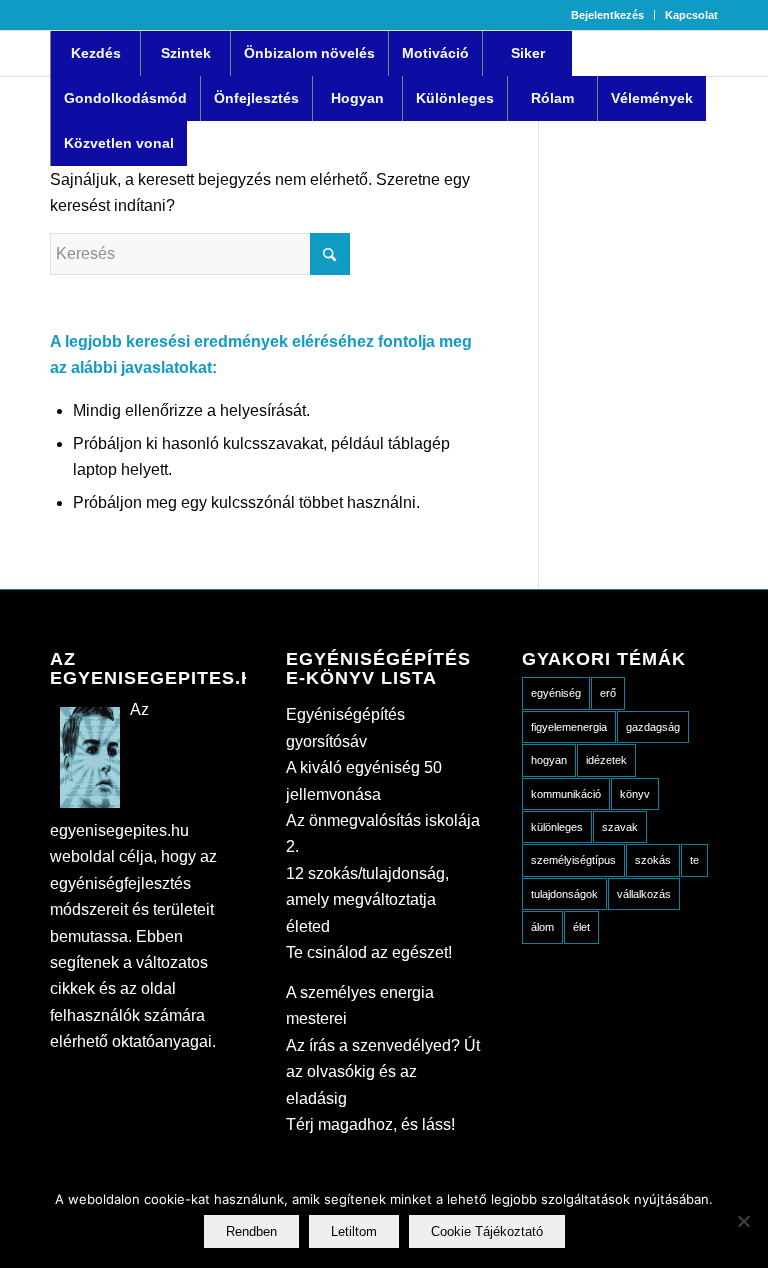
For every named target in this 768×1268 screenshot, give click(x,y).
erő (608, 693)
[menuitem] (608, 15)
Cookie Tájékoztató (487, 1231)
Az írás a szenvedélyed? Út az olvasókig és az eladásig (383, 1072)
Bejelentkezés (607, 15)
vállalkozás (644, 894)
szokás (653, 860)
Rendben (251, 1231)
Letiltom (354, 1231)
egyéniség (556, 693)
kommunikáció (566, 794)
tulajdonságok (564, 894)
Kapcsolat (691, 15)
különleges (557, 827)
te (694, 860)
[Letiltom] (743, 1221)
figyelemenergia (569, 727)
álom (542, 927)
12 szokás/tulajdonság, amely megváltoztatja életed (367, 900)
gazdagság (653, 727)
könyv (635, 794)
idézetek (606, 760)
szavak (620, 827)
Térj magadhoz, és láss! (370, 1124)
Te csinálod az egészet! (369, 952)
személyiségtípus (573, 860)
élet (581, 927)
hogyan (549, 760)
